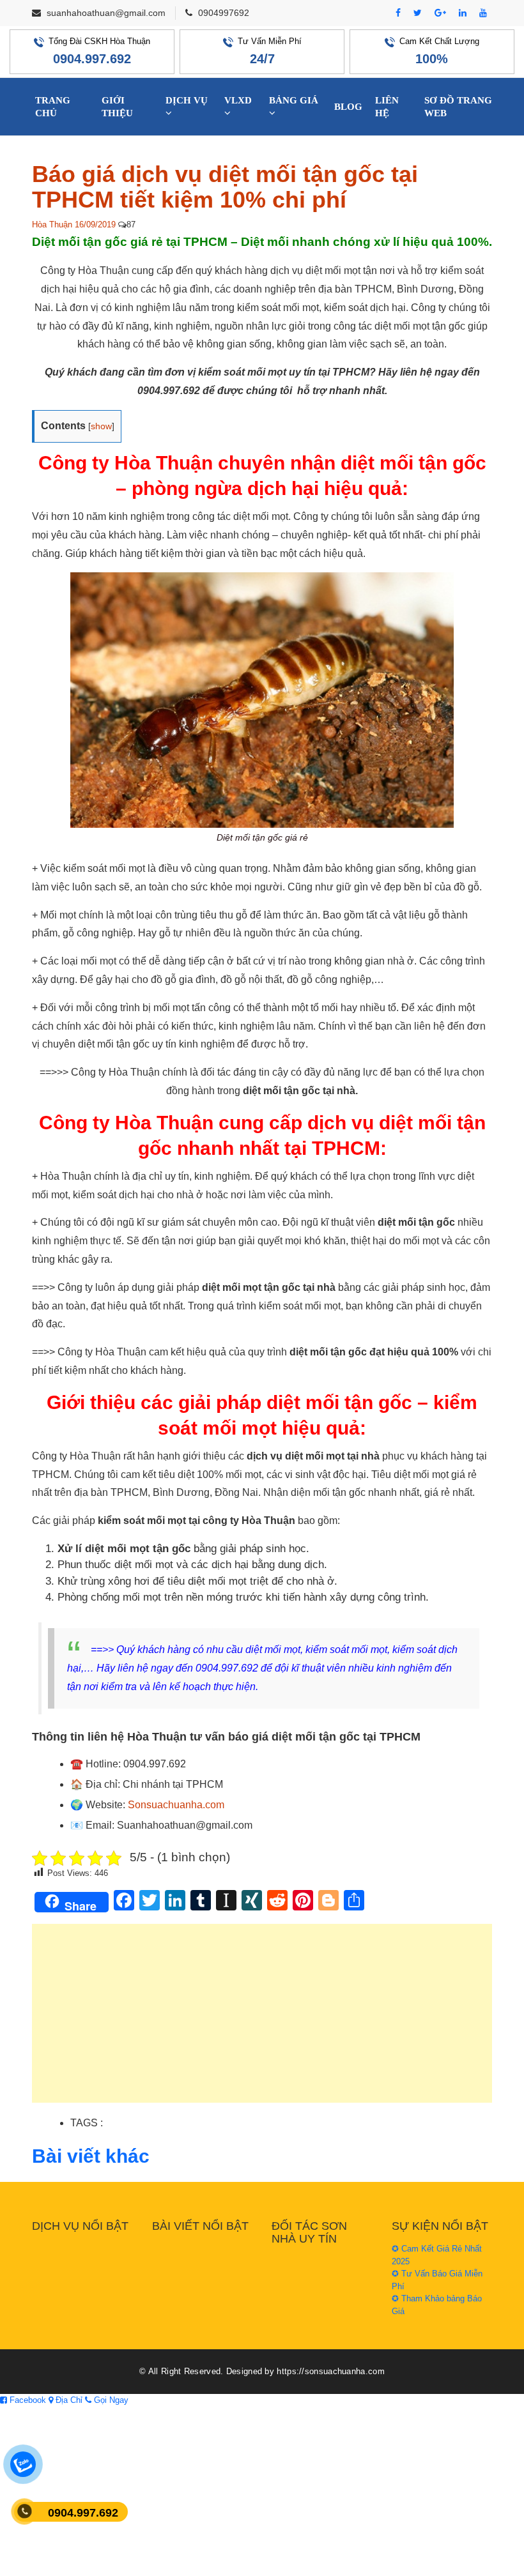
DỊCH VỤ (187, 100)
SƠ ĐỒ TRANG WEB (458, 107)
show (101, 426)
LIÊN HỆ (387, 107)
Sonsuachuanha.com (176, 1805)
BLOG (348, 107)
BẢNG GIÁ (294, 100)
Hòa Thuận (52, 225)
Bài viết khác (91, 2156)
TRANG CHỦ (53, 107)
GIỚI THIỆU (117, 107)
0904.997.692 (92, 59)
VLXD (238, 100)
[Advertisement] (262, 2020)
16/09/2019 (95, 225)
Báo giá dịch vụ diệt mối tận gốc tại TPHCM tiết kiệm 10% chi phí (225, 187)
